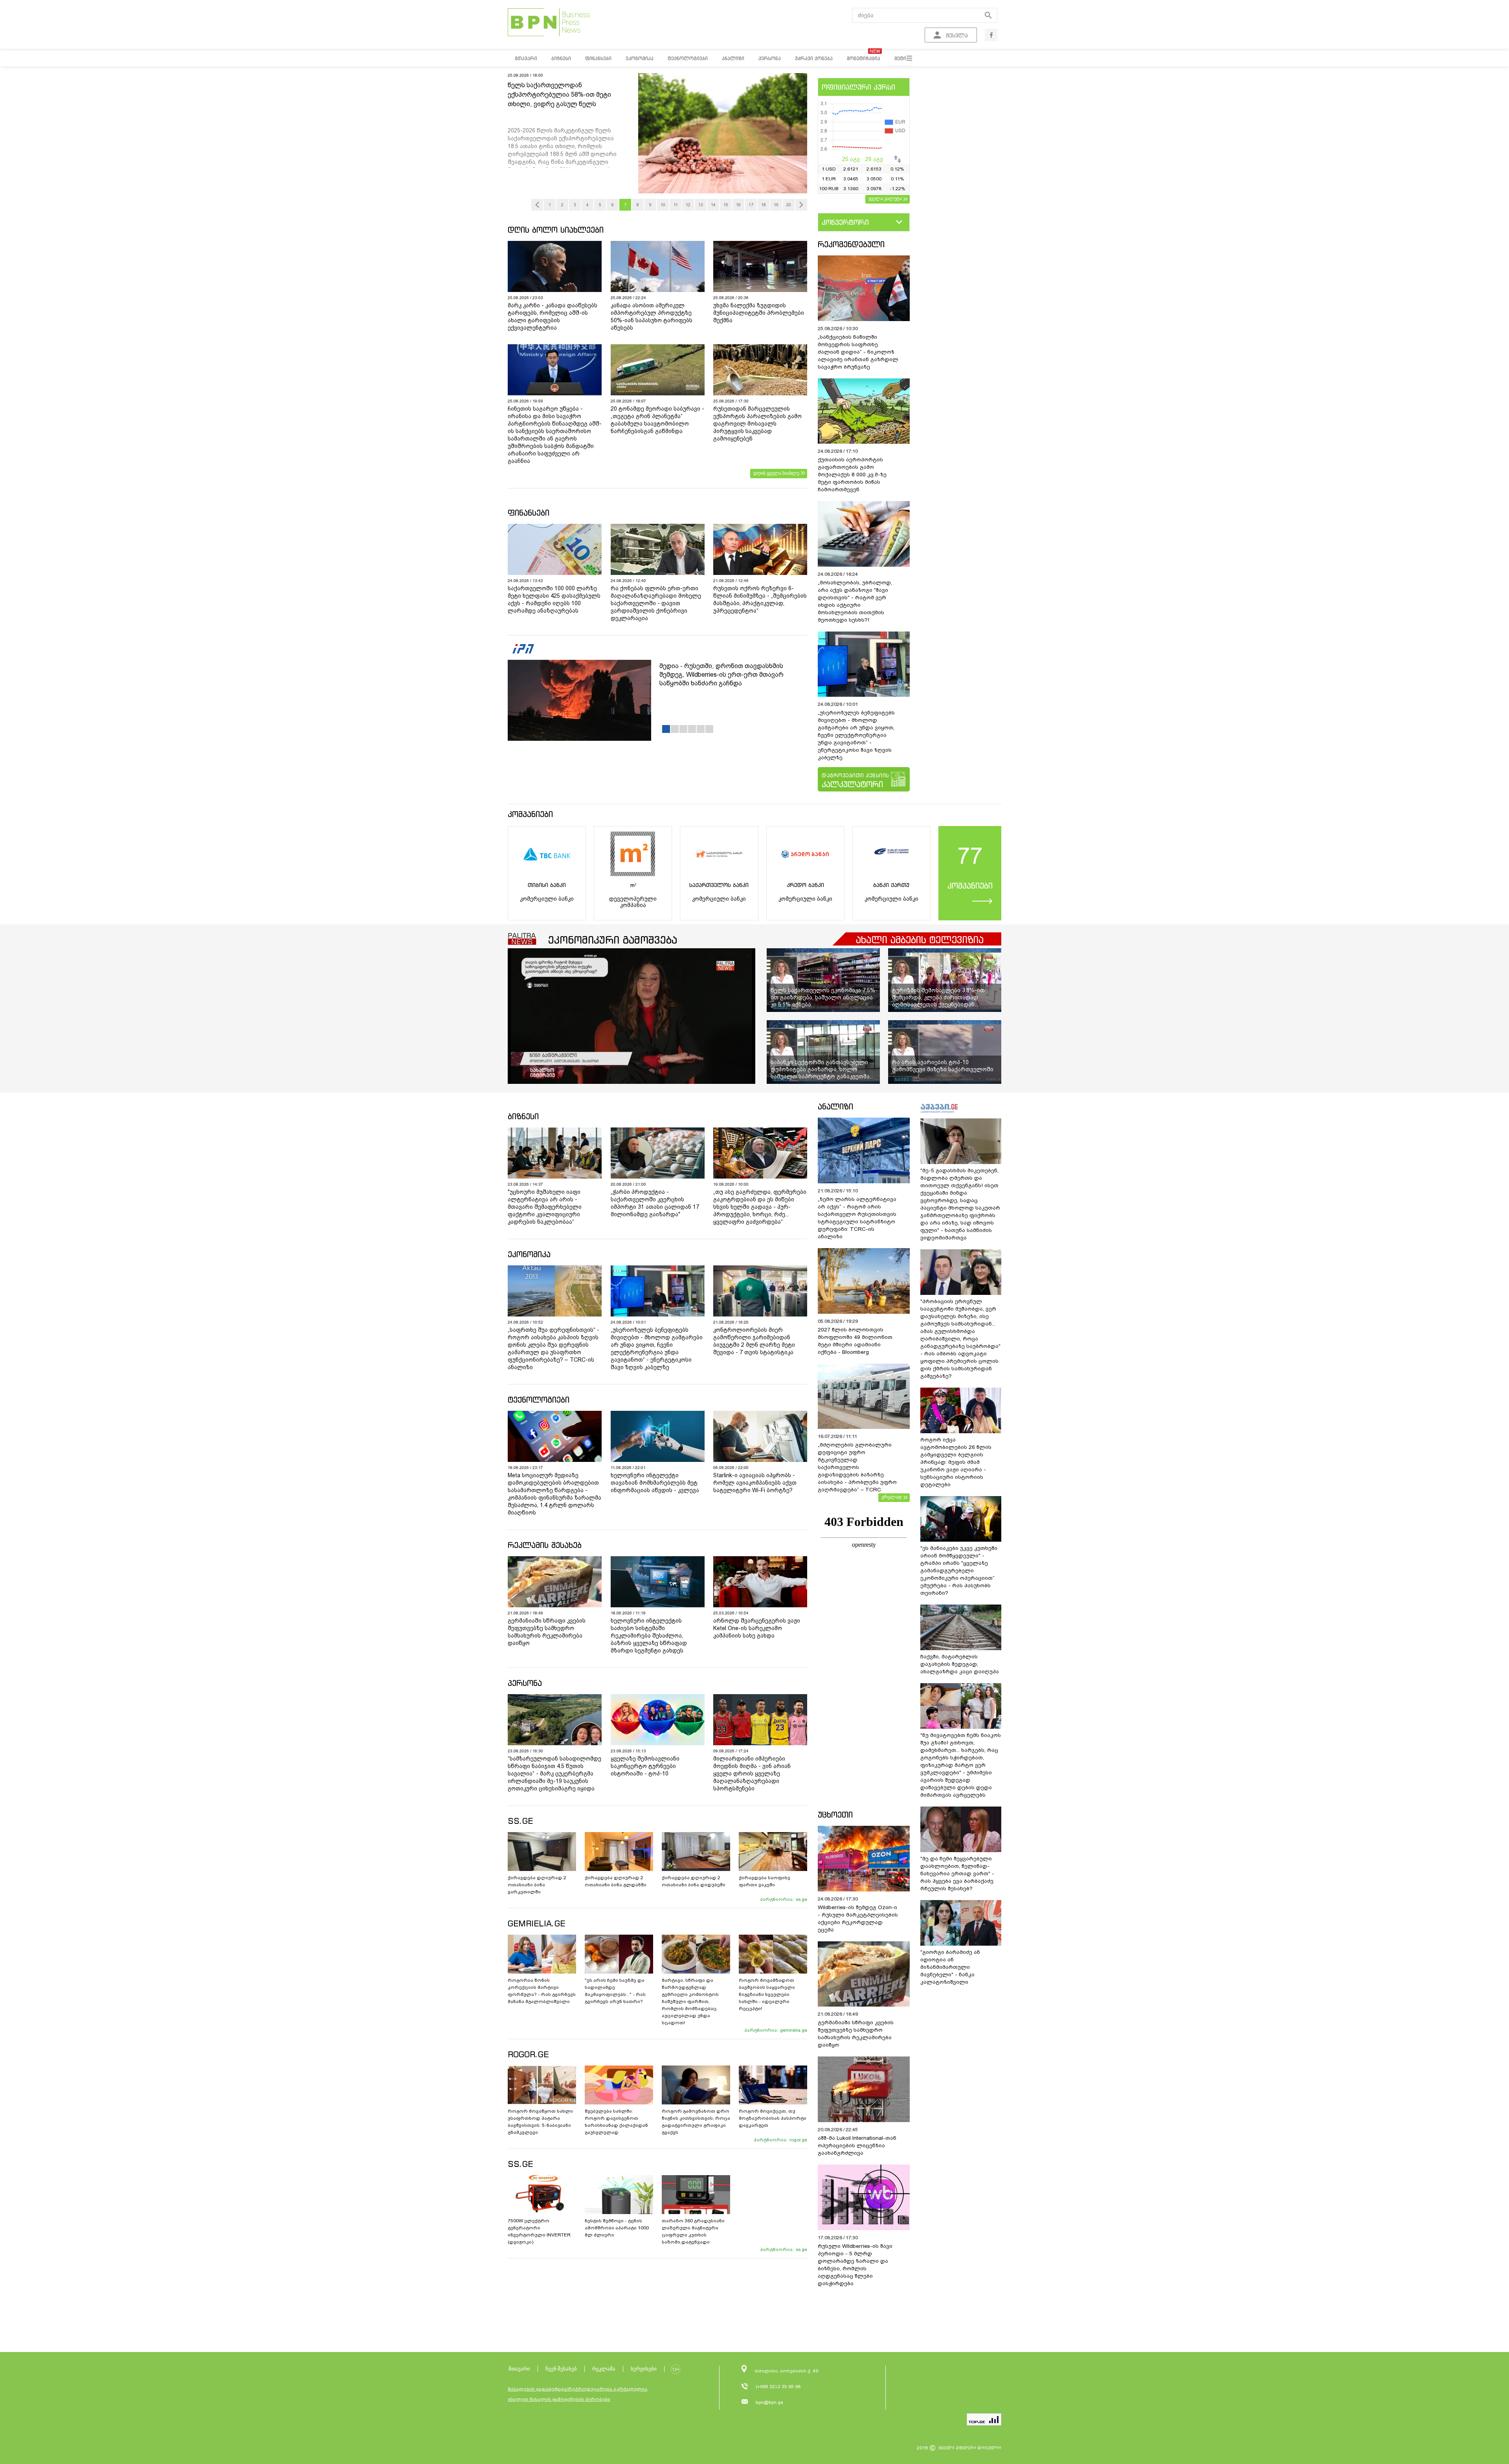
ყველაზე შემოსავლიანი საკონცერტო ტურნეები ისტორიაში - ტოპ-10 (645, 1766)
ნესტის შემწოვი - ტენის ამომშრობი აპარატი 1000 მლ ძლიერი (617, 2228)
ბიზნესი (523, 1116)
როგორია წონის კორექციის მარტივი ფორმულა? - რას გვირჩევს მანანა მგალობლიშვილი (542, 1991)
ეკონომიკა (529, 1254)
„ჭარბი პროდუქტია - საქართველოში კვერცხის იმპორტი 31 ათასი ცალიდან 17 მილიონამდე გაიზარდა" (655, 1203)
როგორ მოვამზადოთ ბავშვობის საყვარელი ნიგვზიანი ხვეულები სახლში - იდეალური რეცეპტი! (767, 1994)
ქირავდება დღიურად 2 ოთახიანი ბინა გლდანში (616, 1881)
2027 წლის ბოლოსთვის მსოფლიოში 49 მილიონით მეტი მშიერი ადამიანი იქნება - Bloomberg (855, 1341)
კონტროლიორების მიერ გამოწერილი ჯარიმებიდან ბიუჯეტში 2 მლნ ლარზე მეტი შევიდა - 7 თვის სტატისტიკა (754, 1341)
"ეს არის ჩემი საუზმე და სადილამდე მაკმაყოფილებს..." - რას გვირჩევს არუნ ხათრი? (615, 1991)
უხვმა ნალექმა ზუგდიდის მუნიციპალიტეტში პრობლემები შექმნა (759, 313)
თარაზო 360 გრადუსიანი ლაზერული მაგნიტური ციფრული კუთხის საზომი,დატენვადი (693, 2231)
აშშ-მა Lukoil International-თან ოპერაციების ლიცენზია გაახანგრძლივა (857, 2145)
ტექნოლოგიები (539, 1400)
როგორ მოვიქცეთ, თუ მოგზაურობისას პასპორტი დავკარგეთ (773, 2118)
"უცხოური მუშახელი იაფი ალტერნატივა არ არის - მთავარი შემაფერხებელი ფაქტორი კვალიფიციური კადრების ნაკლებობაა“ (545, 1207)
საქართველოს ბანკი (719, 885)
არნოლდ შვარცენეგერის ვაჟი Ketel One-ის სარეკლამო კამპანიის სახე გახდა (757, 1628)
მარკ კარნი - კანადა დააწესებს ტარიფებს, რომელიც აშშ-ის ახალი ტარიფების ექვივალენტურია (553, 317)
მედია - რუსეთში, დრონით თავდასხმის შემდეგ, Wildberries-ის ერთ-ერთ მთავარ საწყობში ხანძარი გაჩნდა (721, 675)
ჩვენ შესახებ (561, 2369)
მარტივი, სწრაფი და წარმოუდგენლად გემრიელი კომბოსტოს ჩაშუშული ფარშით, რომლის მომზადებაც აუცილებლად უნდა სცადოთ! (690, 2001)
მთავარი (519, 2369)
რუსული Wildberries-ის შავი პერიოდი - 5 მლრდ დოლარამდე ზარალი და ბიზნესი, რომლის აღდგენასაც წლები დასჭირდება (855, 2265)
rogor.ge (798, 2140)
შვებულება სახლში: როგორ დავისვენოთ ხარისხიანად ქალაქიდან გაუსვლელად (616, 2122)
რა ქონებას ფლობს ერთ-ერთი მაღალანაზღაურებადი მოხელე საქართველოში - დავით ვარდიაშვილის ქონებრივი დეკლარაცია (656, 603)
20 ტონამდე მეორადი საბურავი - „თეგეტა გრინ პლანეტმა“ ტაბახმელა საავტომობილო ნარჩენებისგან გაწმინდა (657, 420)
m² (633, 885)
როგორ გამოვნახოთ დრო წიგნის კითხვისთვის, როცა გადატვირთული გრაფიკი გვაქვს (696, 2122)
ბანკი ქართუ (891, 885)
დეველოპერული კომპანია (633, 902)
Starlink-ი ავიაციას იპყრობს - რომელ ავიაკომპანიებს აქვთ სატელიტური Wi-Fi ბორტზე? (755, 1483)
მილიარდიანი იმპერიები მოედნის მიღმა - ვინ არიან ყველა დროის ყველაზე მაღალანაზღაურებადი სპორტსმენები (752, 1774)
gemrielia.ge (794, 2030)
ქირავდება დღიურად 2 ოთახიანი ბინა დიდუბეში (694, 1881)
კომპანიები (530, 814)
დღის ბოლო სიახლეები (556, 230)
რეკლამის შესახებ (545, 1545)
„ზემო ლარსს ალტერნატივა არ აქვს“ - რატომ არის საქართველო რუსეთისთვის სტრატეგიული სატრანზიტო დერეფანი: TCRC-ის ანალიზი (857, 1218)
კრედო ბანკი (805, 885)
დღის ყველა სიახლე (776, 473)
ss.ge (801, 1899)
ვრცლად (892, 1497)
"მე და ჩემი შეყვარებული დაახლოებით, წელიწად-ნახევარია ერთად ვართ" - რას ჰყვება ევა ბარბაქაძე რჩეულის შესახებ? (957, 1874)
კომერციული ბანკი (547, 899)
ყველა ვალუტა (885, 198)
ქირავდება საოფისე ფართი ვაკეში (765, 1881)
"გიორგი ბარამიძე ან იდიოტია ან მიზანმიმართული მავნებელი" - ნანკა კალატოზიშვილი (950, 1967)
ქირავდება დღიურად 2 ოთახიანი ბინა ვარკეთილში (537, 1885)
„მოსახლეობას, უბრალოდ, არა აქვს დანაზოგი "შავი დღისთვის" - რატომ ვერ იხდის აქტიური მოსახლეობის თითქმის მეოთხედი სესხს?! (855, 601)
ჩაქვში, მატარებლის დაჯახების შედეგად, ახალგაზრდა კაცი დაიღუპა (960, 1664)
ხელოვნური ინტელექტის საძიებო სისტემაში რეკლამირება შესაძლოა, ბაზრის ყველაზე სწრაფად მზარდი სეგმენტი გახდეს (649, 1636)
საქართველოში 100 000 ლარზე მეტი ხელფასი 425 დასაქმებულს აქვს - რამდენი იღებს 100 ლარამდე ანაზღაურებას (554, 599)
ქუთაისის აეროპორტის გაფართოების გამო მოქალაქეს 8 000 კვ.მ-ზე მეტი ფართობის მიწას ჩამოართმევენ (852, 475)
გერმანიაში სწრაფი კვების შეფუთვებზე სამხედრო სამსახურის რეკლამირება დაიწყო (547, 1632)
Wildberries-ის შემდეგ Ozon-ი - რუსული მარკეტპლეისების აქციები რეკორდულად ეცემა (858, 1919)
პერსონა (525, 1683)
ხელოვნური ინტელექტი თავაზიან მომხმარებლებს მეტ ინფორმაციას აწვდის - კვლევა (655, 1483)
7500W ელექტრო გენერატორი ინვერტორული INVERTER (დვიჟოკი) (539, 2231)
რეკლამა (604, 2369)
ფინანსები (529, 513)
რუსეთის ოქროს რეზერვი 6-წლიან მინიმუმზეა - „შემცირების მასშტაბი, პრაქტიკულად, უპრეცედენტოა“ (760, 599)
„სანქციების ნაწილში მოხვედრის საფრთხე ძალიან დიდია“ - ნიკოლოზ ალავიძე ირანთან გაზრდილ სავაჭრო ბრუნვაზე (858, 352)
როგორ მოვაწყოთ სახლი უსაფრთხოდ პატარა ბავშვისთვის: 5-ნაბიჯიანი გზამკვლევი (540, 2122)
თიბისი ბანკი (547, 885)
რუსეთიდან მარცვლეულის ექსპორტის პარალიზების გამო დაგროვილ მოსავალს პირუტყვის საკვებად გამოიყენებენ (757, 424)
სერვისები (644, 2369)
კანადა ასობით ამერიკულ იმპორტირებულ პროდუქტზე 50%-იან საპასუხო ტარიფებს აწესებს (652, 317)
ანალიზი (835, 1106)
